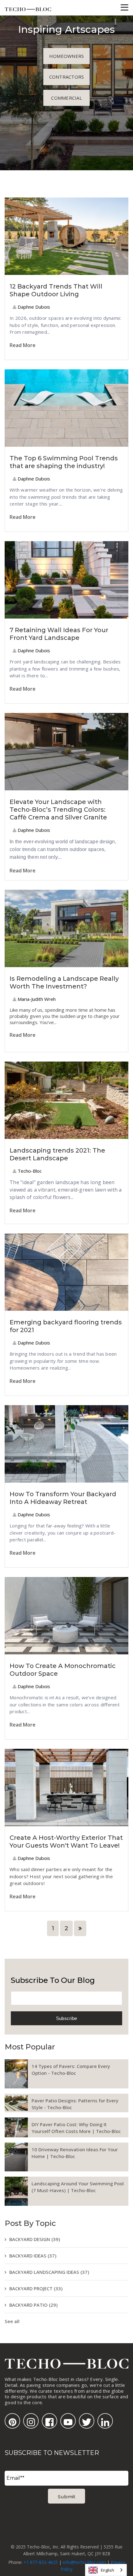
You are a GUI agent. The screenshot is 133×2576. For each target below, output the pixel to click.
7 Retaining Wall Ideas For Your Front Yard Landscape (59, 634)
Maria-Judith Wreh (36, 999)
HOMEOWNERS (67, 56)
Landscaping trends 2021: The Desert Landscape (57, 1154)
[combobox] (106, 2570)
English (107, 2570)
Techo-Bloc (29, 1171)
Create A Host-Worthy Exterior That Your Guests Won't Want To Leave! (66, 1842)
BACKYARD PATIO (33, 2305)
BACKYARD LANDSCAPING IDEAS (49, 2272)
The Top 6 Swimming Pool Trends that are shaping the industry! (64, 462)
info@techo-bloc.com (84, 2562)
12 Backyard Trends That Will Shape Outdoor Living (56, 290)
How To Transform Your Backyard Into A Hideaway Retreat (63, 1498)
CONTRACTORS (67, 77)
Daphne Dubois (33, 307)
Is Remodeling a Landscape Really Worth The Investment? (64, 982)
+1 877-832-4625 (41, 2562)
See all (12, 2321)
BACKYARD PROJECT (36, 2288)
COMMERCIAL (66, 98)
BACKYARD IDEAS (33, 2256)
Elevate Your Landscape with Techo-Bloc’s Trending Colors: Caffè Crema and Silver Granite (58, 810)
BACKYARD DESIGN (35, 2239)
